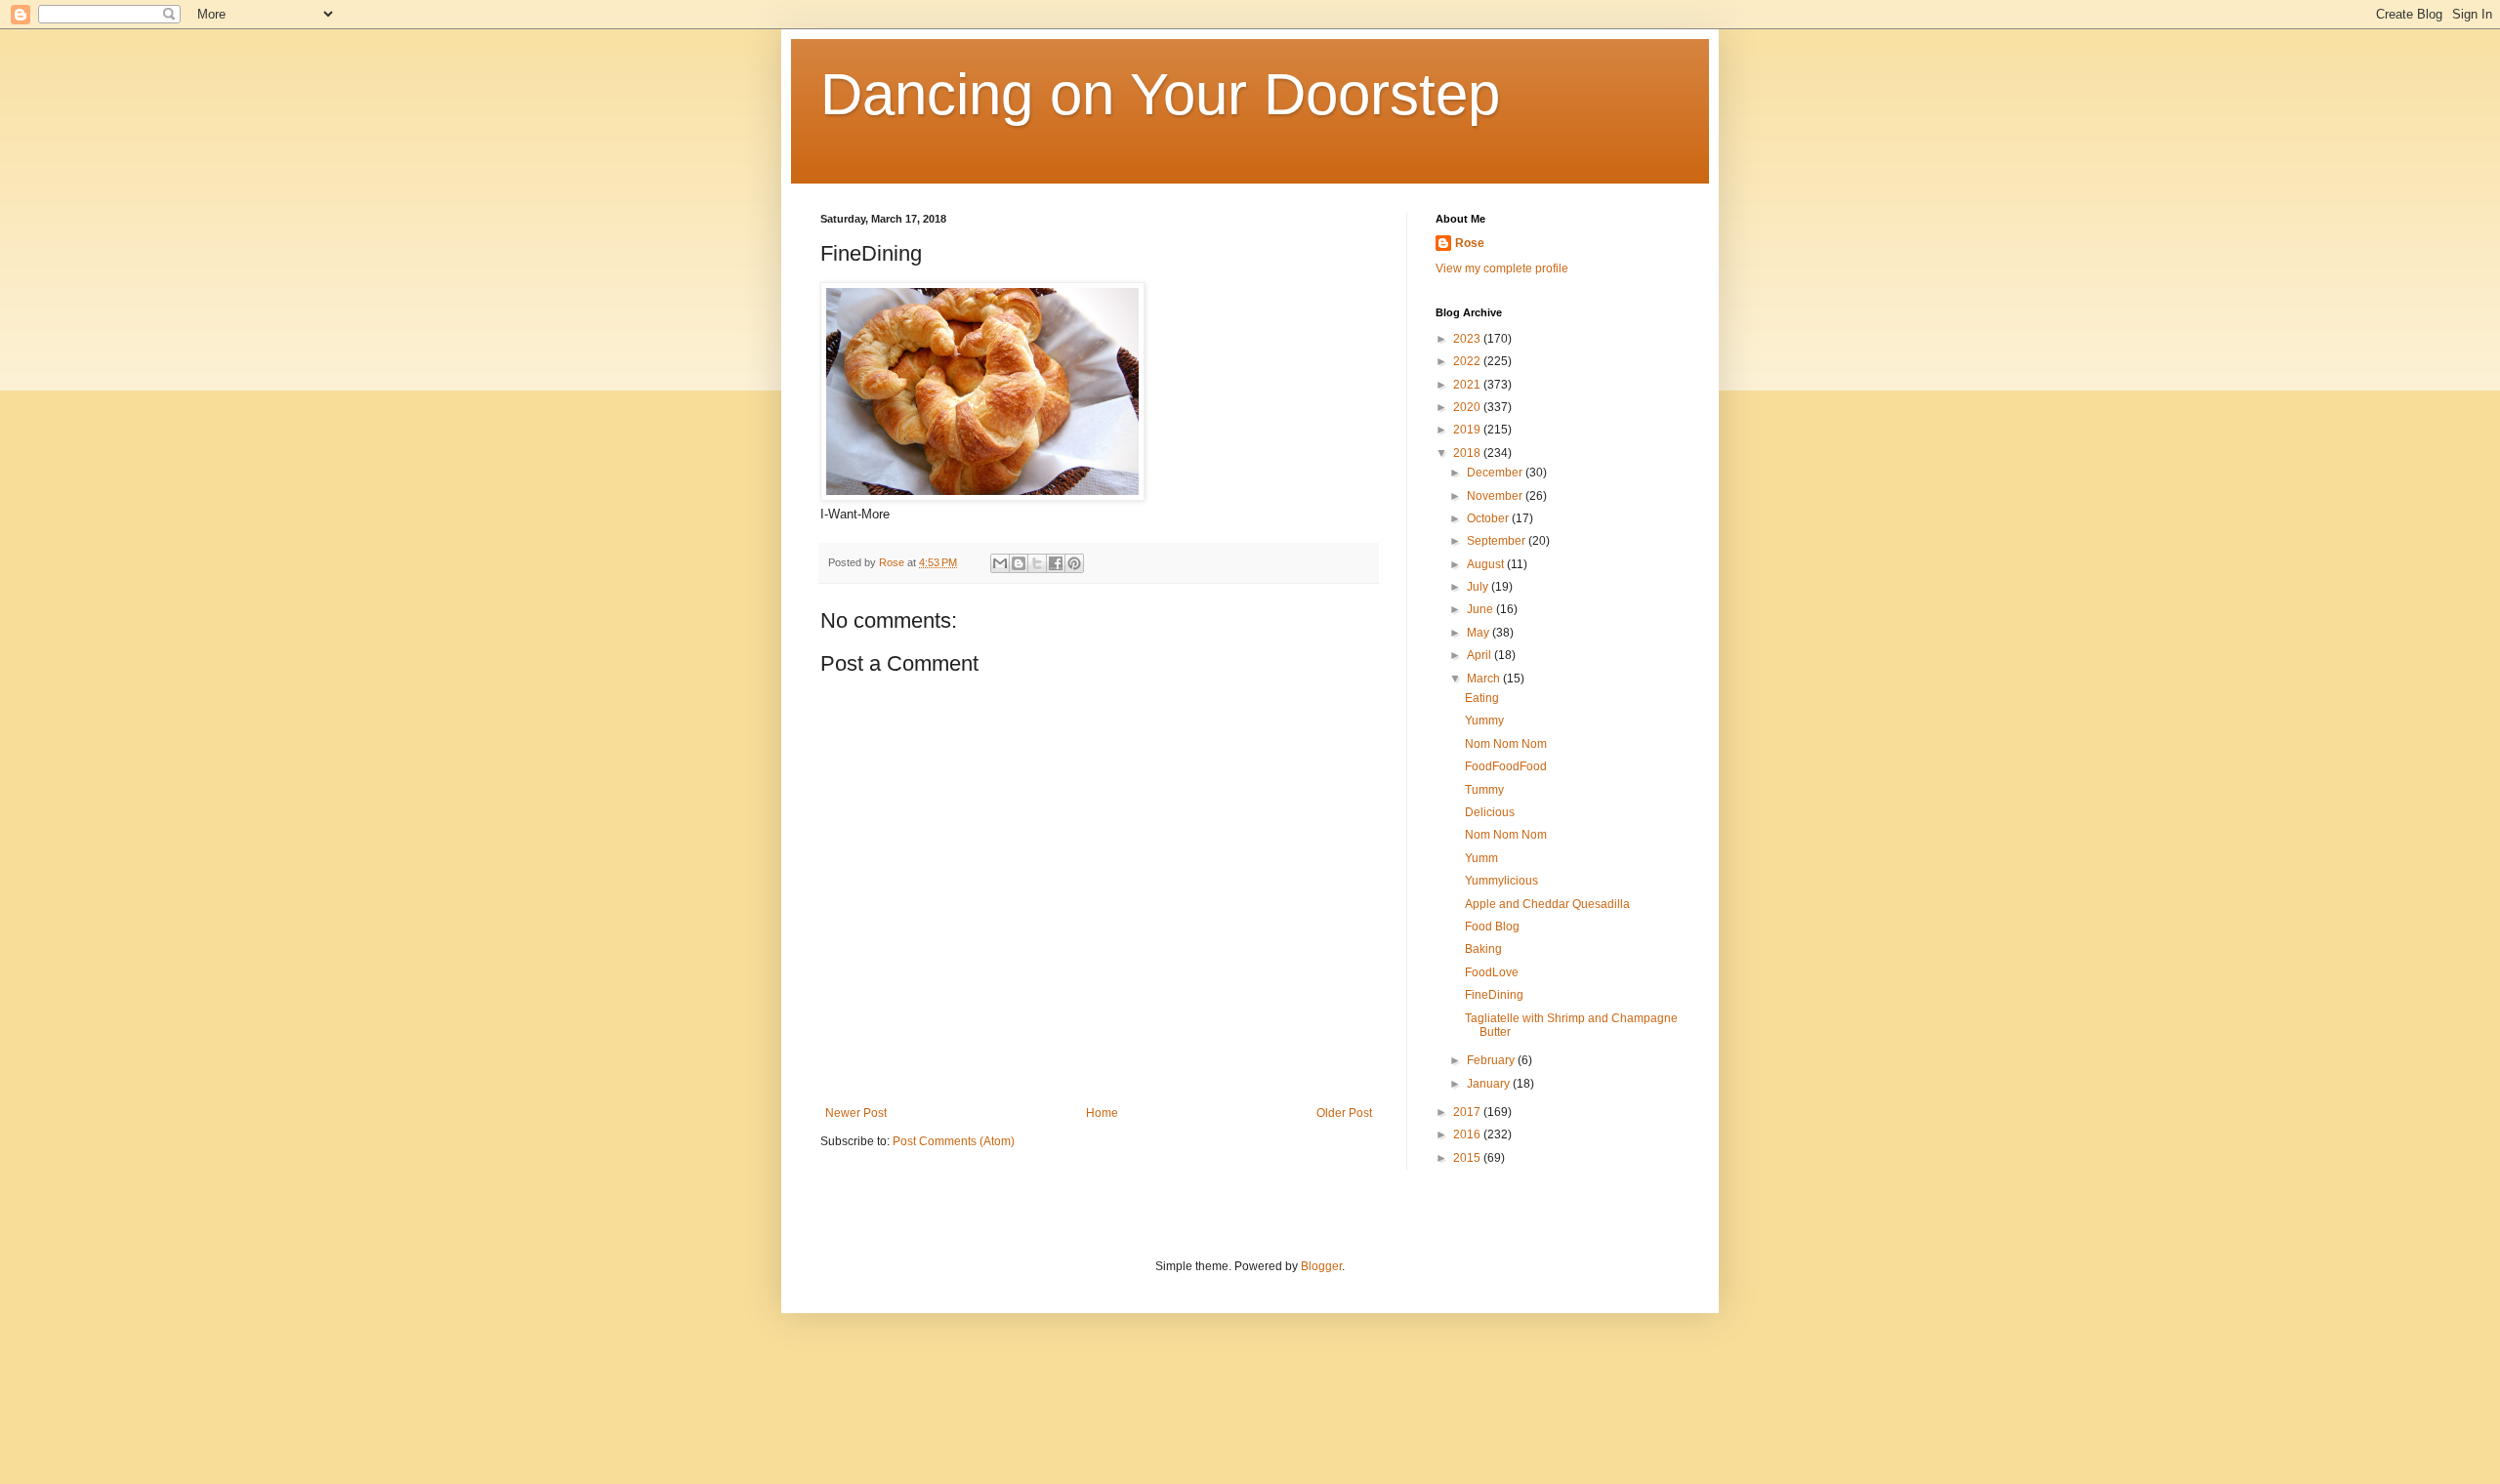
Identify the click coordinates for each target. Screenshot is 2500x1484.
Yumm (1481, 858)
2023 (1468, 339)
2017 (1468, 1112)
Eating (1482, 698)
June (1481, 609)
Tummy (1484, 790)
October (1489, 518)
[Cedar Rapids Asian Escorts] (982, 496)
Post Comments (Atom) (954, 1141)
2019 (1468, 430)
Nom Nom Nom (1506, 744)
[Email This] (1000, 563)
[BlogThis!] (1019, 563)
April (1480, 655)
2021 (1468, 385)
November (1496, 496)
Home (1102, 1113)
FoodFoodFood (1506, 766)
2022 (1468, 361)
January (1490, 1084)
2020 (1468, 407)
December (1496, 473)
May (1479, 633)
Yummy (1484, 721)
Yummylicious (1501, 881)
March (1485, 679)
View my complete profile (1502, 268)
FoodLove (1492, 972)
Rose (1470, 243)
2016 (1468, 1134)
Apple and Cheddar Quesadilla (1547, 904)
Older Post (1344, 1113)
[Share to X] (1037, 563)
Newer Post (856, 1113)
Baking (1483, 949)
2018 (1468, 453)
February (1492, 1060)
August (1487, 564)
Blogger (1321, 1266)
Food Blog (1492, 927)
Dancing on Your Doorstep (1160, 94)
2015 (1468, 1158)
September (1498, 541)
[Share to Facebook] (1056, 563)
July (1479, 587)
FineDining (1494, 995)
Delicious (1490, 812)
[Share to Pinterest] (1074, 563)
